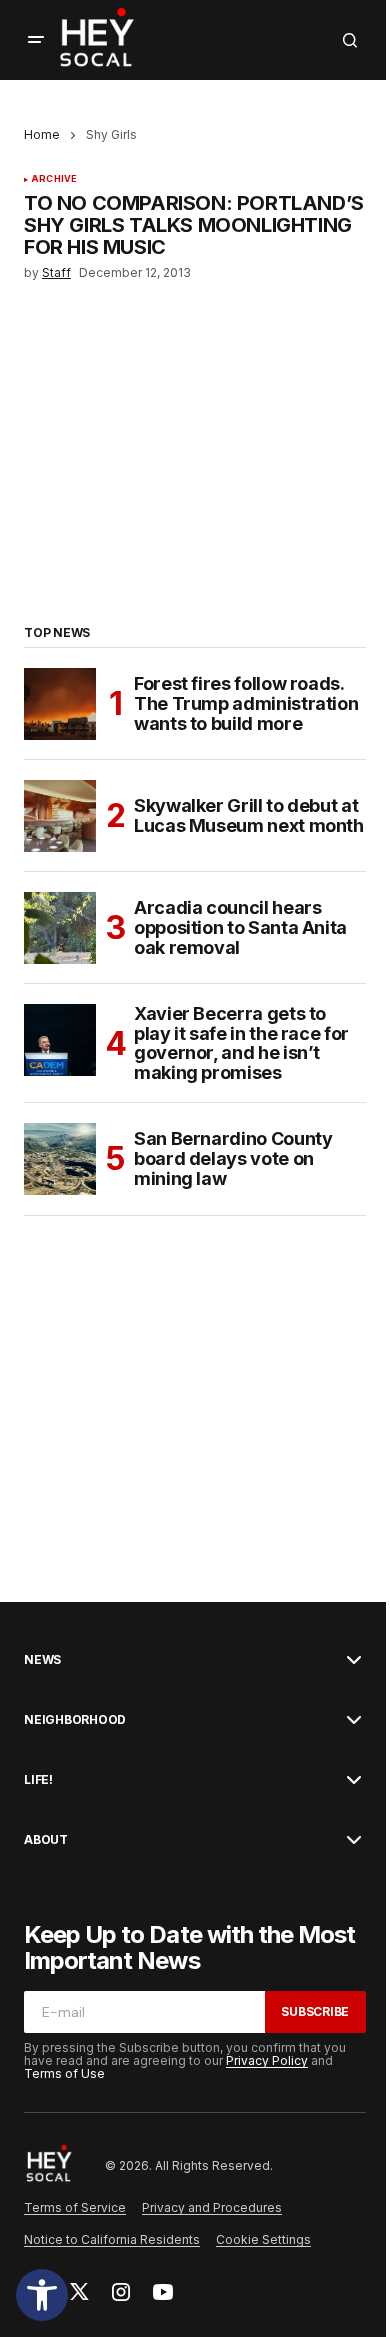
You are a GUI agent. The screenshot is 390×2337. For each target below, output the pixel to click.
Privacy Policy (267, 2060)
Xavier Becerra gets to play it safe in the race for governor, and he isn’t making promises (241, 1043)
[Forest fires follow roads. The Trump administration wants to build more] (60, 704)
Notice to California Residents (112, 2239)
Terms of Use (64, 2073)
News (42, 1660)
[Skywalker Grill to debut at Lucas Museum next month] (60, 816)
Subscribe (315, 2011)
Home (42, 134)
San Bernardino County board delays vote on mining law (233, 1158)
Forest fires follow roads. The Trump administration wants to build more (246, 703)
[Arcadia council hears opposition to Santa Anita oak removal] (60, 928)
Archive (54, 179)
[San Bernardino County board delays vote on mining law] (60, 1159)
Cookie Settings (263, 2239)
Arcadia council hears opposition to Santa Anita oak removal (240, 927)
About (46, 1840)
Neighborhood (75, 1720)
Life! (38, 1780)
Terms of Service (75, 2207)
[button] (42, 2295)
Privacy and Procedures (212, 2207)
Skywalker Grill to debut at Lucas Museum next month (249, 815)
